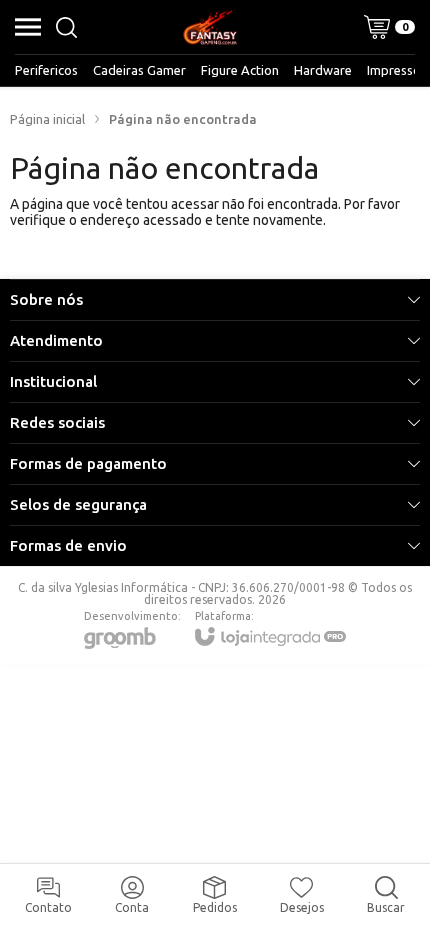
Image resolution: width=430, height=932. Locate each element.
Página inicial (47, 119)
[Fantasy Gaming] (210, 27)
